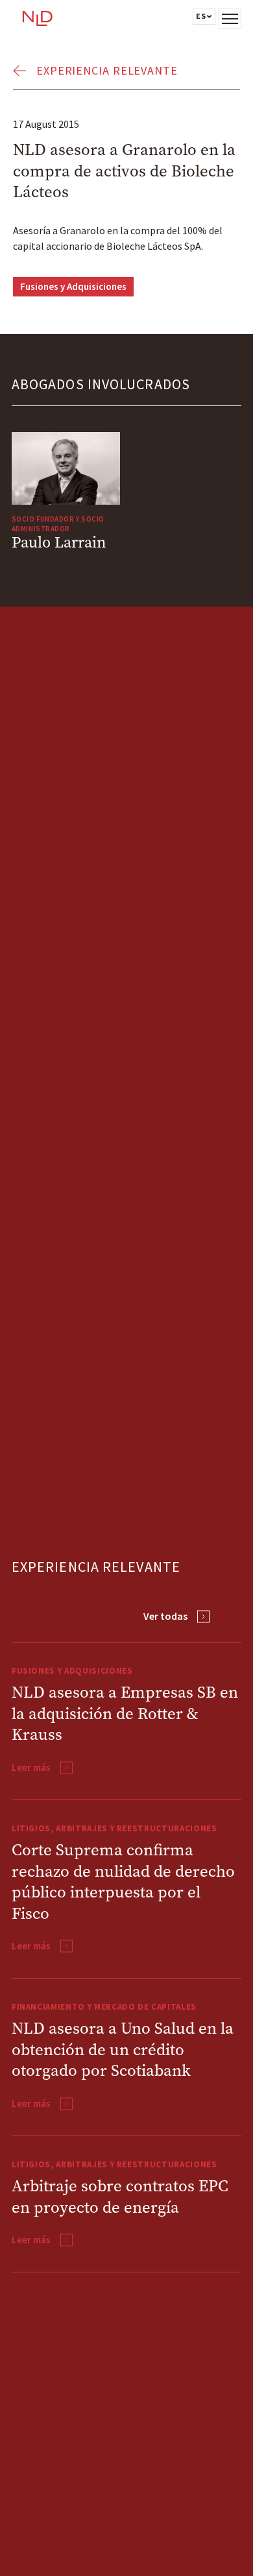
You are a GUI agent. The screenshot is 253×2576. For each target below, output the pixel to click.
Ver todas (165, 1616)
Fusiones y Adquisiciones (73, 286)
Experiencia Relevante (107, 70)
